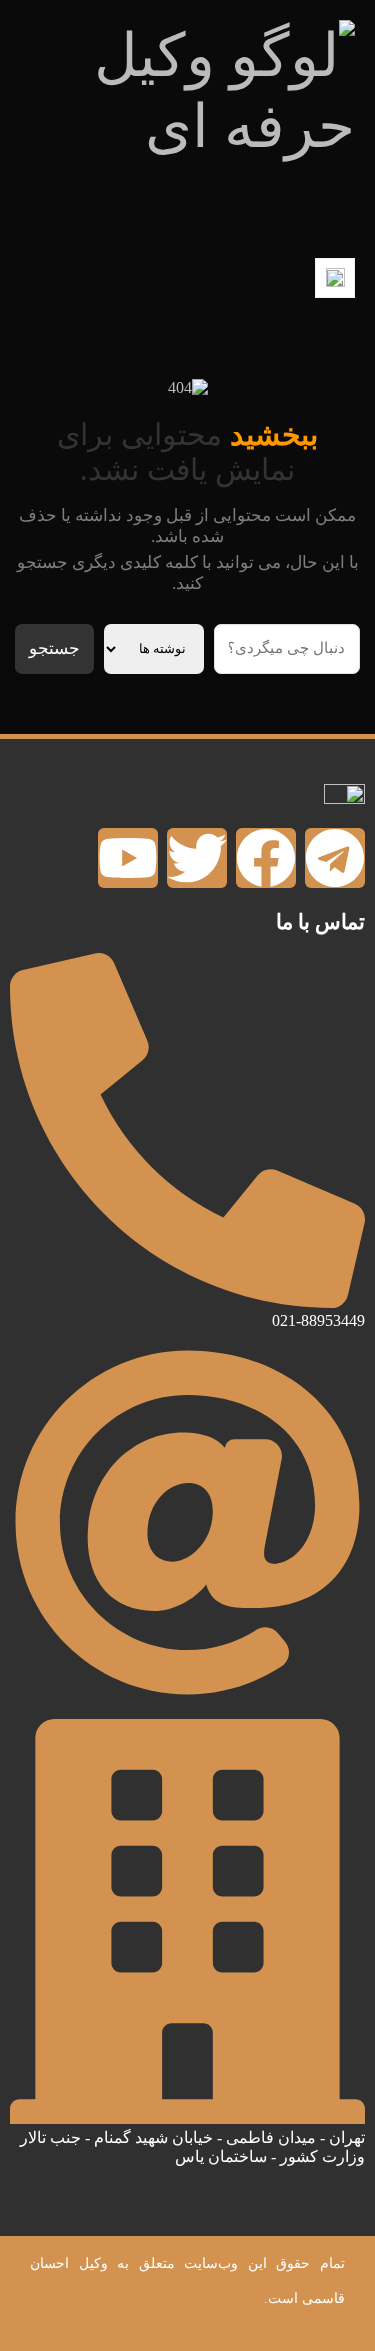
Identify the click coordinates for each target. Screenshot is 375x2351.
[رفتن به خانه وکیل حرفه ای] (187, 128)
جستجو (54, 648)
